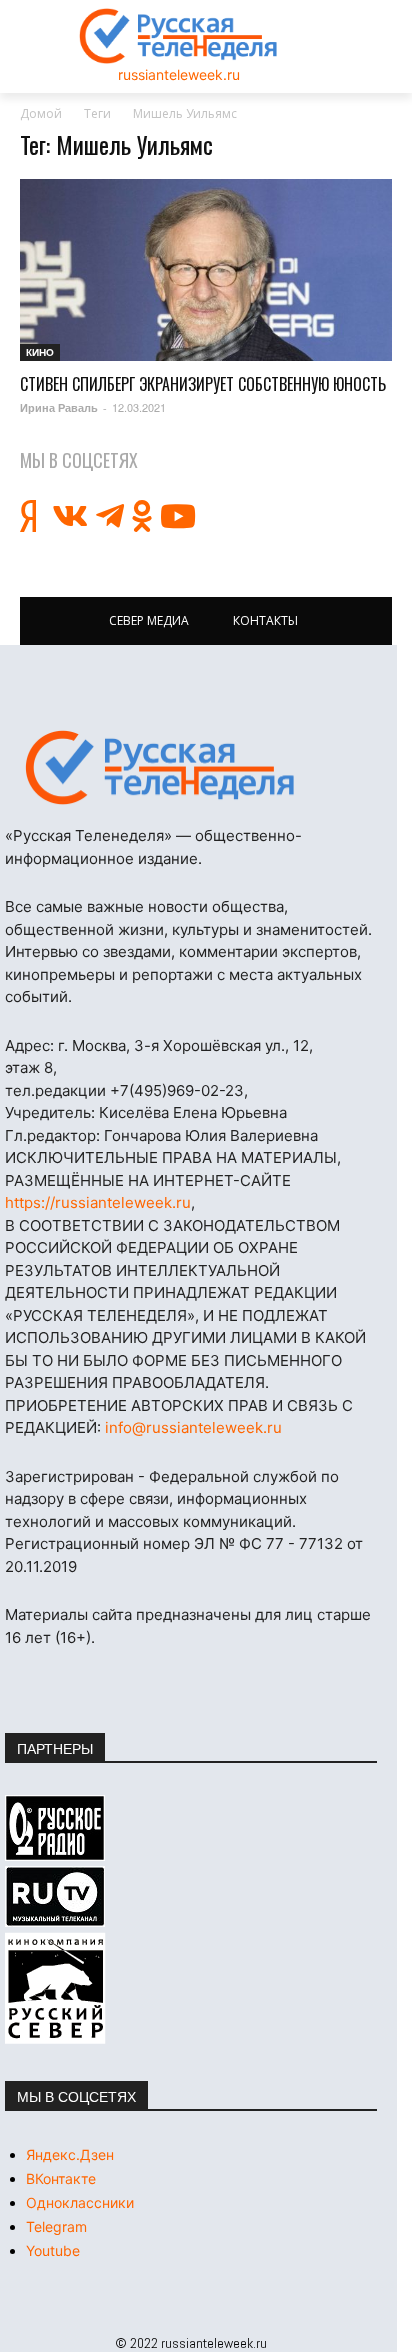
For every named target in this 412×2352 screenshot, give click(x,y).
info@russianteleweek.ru (193, 1427)
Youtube (53, 2250)
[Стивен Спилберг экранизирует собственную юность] (206, 270)
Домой (41, 113)
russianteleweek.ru (179, 74)
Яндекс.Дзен (70, 2154)
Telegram (56, 2226)
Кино (40, 352)
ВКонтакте (61, 2178)
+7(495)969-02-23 (177, 1090)
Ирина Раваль (59, 407)
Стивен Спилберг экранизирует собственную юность (203, 384)
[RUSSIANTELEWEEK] (179, 36)
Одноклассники (80, 2202)
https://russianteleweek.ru (98, 1202)
